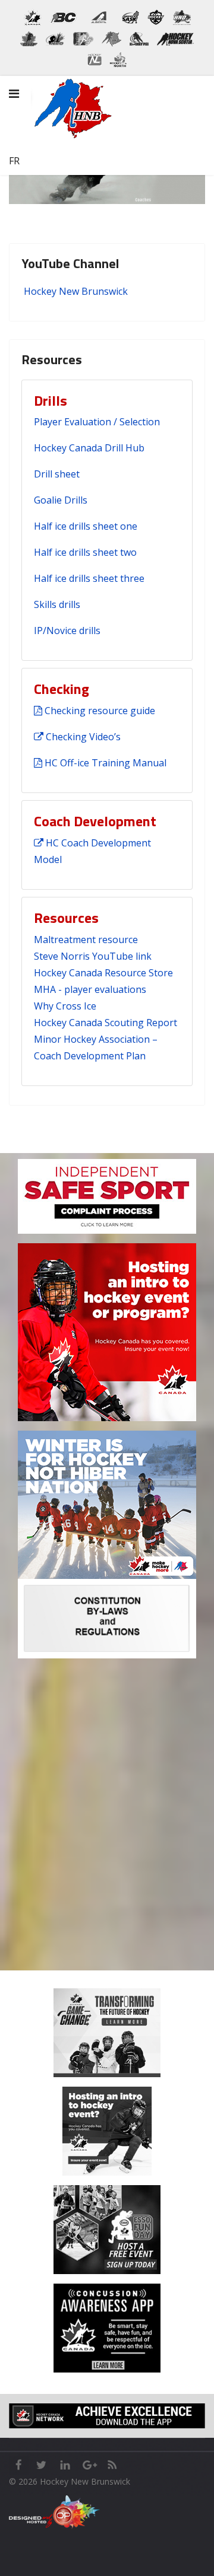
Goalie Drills (61, 500)
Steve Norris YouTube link (93, 956)
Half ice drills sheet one (86, 526)
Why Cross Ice (65, 1006)
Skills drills (57, 604)
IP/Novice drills (67, 631)
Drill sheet (57, 474)
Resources (52, 359)
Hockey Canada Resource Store (103, 973)
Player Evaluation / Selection (97, 422)
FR (14, 161)
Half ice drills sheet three (89, 578)
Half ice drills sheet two (85, 552)
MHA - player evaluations (90, 989)
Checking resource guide (99, 711)
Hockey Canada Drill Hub (89, 448)
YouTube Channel (70, 263)
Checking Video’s (82, 737)
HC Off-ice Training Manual (104, 763)
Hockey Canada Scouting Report (106, 1023)
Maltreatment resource (86, 940)
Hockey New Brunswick (76, 291)
